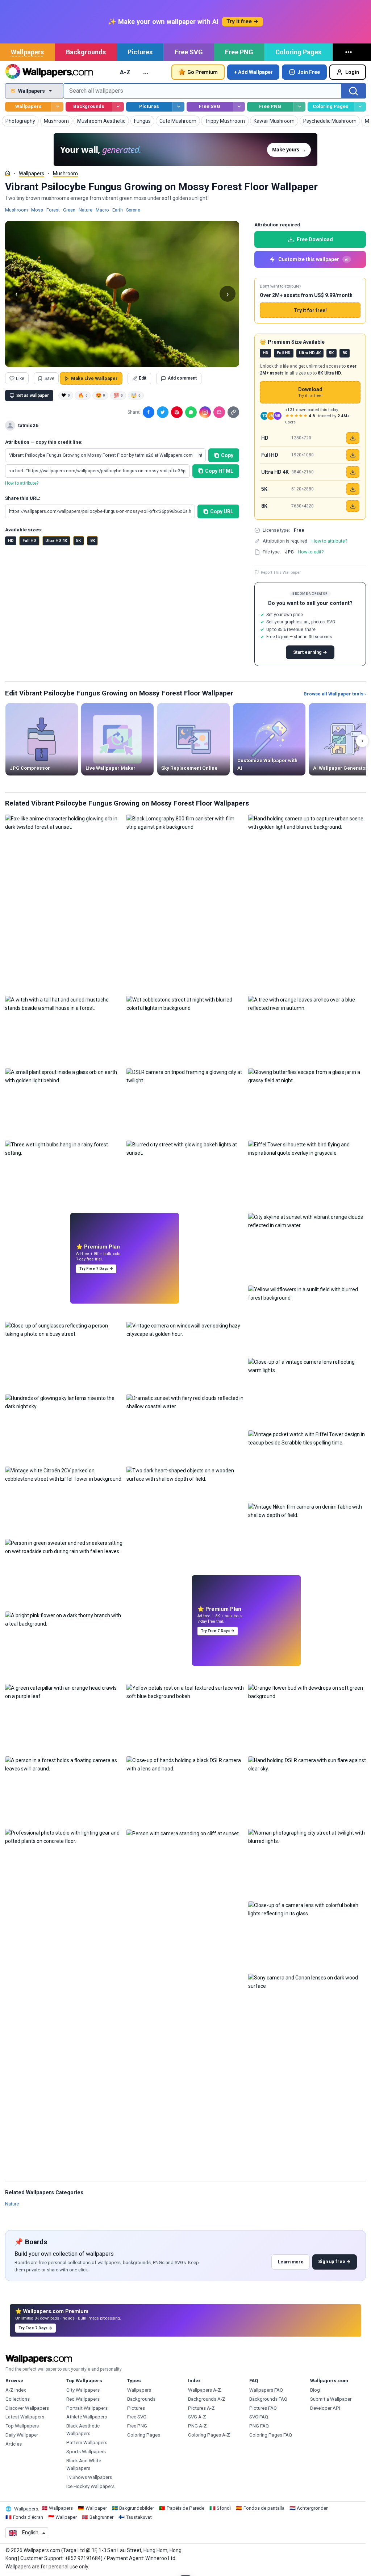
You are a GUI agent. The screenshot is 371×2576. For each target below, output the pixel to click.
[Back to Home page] (49, 72)
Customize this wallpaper (313, 259)
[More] (350, 52)
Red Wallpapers (83, 2399)
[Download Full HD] (353, 455)
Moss (37, 210)
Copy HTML (219, 471)
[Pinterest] (177, 412)
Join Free (309, 72)
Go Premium (203, 72)
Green (69, 210)
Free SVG (189, 52)
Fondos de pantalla (264, 2508)
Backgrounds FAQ (268, 2399)
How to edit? (311, 552)
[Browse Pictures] (178, 107)
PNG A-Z (197, 2426)
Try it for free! (310, 310)
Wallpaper (96, 2508)
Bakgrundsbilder (137, 2508)
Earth (118, 210)
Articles (14, 2444)
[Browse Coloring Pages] (360, 107)
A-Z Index (16, 2390)
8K (93, 541)
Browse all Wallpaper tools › (335, 694)
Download (310, 392)
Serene (133, 210)
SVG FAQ (259, 2417)
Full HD (29, 541)
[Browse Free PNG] (299, 107)
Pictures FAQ (263, 2408)
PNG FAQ (259, 2426)
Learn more (291, 2262)
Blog (315, 2390)
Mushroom (65, 173)
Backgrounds (86, 52)
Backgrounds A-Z (207, 2399)
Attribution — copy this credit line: (44, 442)
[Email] (219, 412)
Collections (18, 2399)
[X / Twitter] (163, 412)
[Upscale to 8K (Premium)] (353, 506)
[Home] (8, 173)
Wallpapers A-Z (205, 2390)
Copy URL (222, 511)
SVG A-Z (197, 2417)
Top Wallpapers (22, 2426)
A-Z (125, 72)
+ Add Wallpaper (253, 72)
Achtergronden (313, 2508)
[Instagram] (205, 412)
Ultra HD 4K (56, 541)
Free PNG (239, 52)
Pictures (140, 52)
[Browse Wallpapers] (57, 107)
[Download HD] (353, 438)
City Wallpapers (83, 2390)
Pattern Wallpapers (87, 2443)
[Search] (354, 91)
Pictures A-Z (201, 2408)
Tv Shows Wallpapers (89, 2477)
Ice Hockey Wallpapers (90, 2486)
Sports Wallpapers (86, 2452)
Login (352, 72)
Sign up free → (334, 2261)
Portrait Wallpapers (87, 2408)
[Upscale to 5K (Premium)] (353, 489)
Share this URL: (23, 498)
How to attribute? (22, 483)
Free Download (315, 239)
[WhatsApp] (191, 412)
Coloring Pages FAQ (271, 2435)
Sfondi (224, 2508)
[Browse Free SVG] (239, 107)
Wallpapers (27, 52)
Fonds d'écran (28, 2517)
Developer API (325, 2408)
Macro (102, 210)
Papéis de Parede (185, 2508)
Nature (86, 210)
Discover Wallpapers (27, 2408)
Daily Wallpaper (22, 2435)
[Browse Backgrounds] (118, 107)
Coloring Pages (298, 52)
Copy (227, 455)
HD (11, 541)
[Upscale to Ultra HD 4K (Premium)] (353, 472)
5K (78, 541)
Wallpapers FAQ (266, 2390)
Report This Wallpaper (281, 572)
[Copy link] (233, 412)
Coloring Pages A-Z (209, 2435)
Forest (53, 210)
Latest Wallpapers (25, 2417)
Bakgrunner (101, 2517)
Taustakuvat (139, 2517)
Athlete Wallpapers (87, 2417)
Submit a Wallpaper (331, 2399)
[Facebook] (149, 412)
